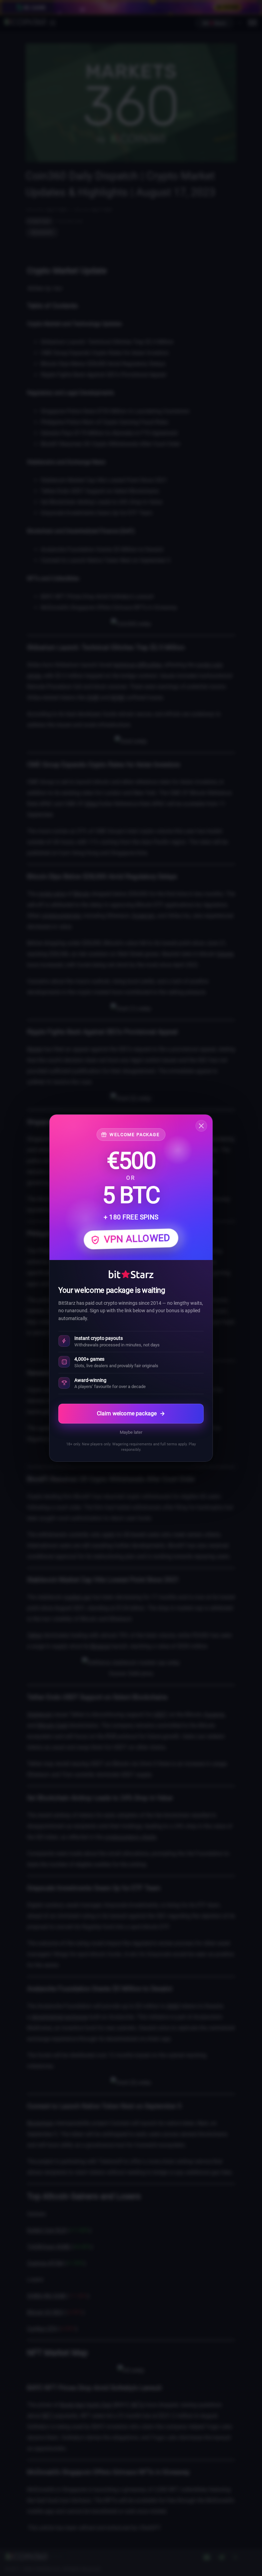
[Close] (201, 1126)
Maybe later (131, 1432)
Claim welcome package (127, 1413)
